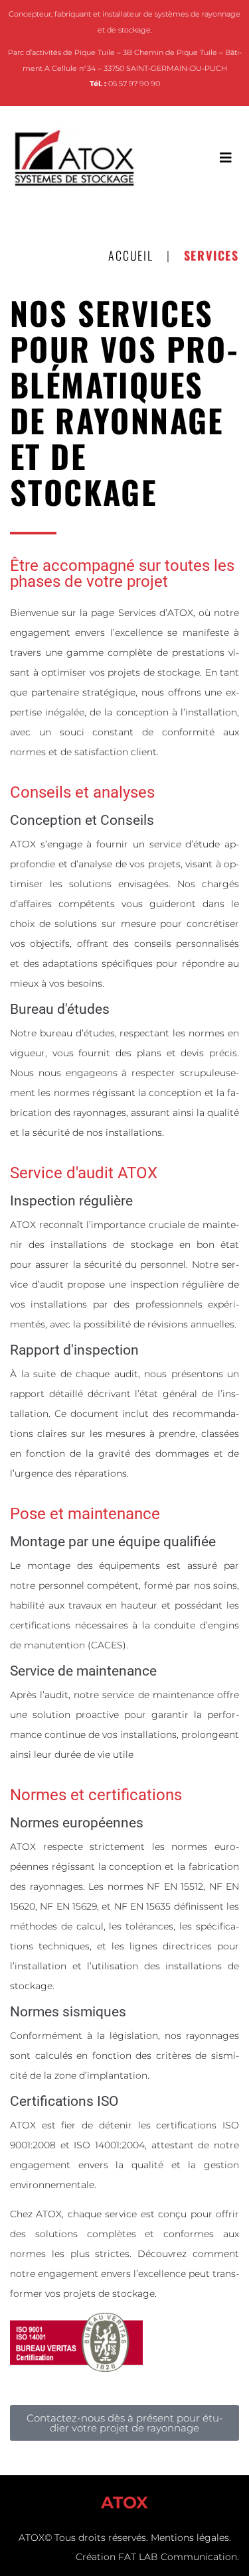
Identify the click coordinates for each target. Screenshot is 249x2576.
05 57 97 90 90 (134, 84)
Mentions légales (190, 2538)
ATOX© (35, 2538)
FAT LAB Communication (178, 2557)
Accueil (131, 255)
